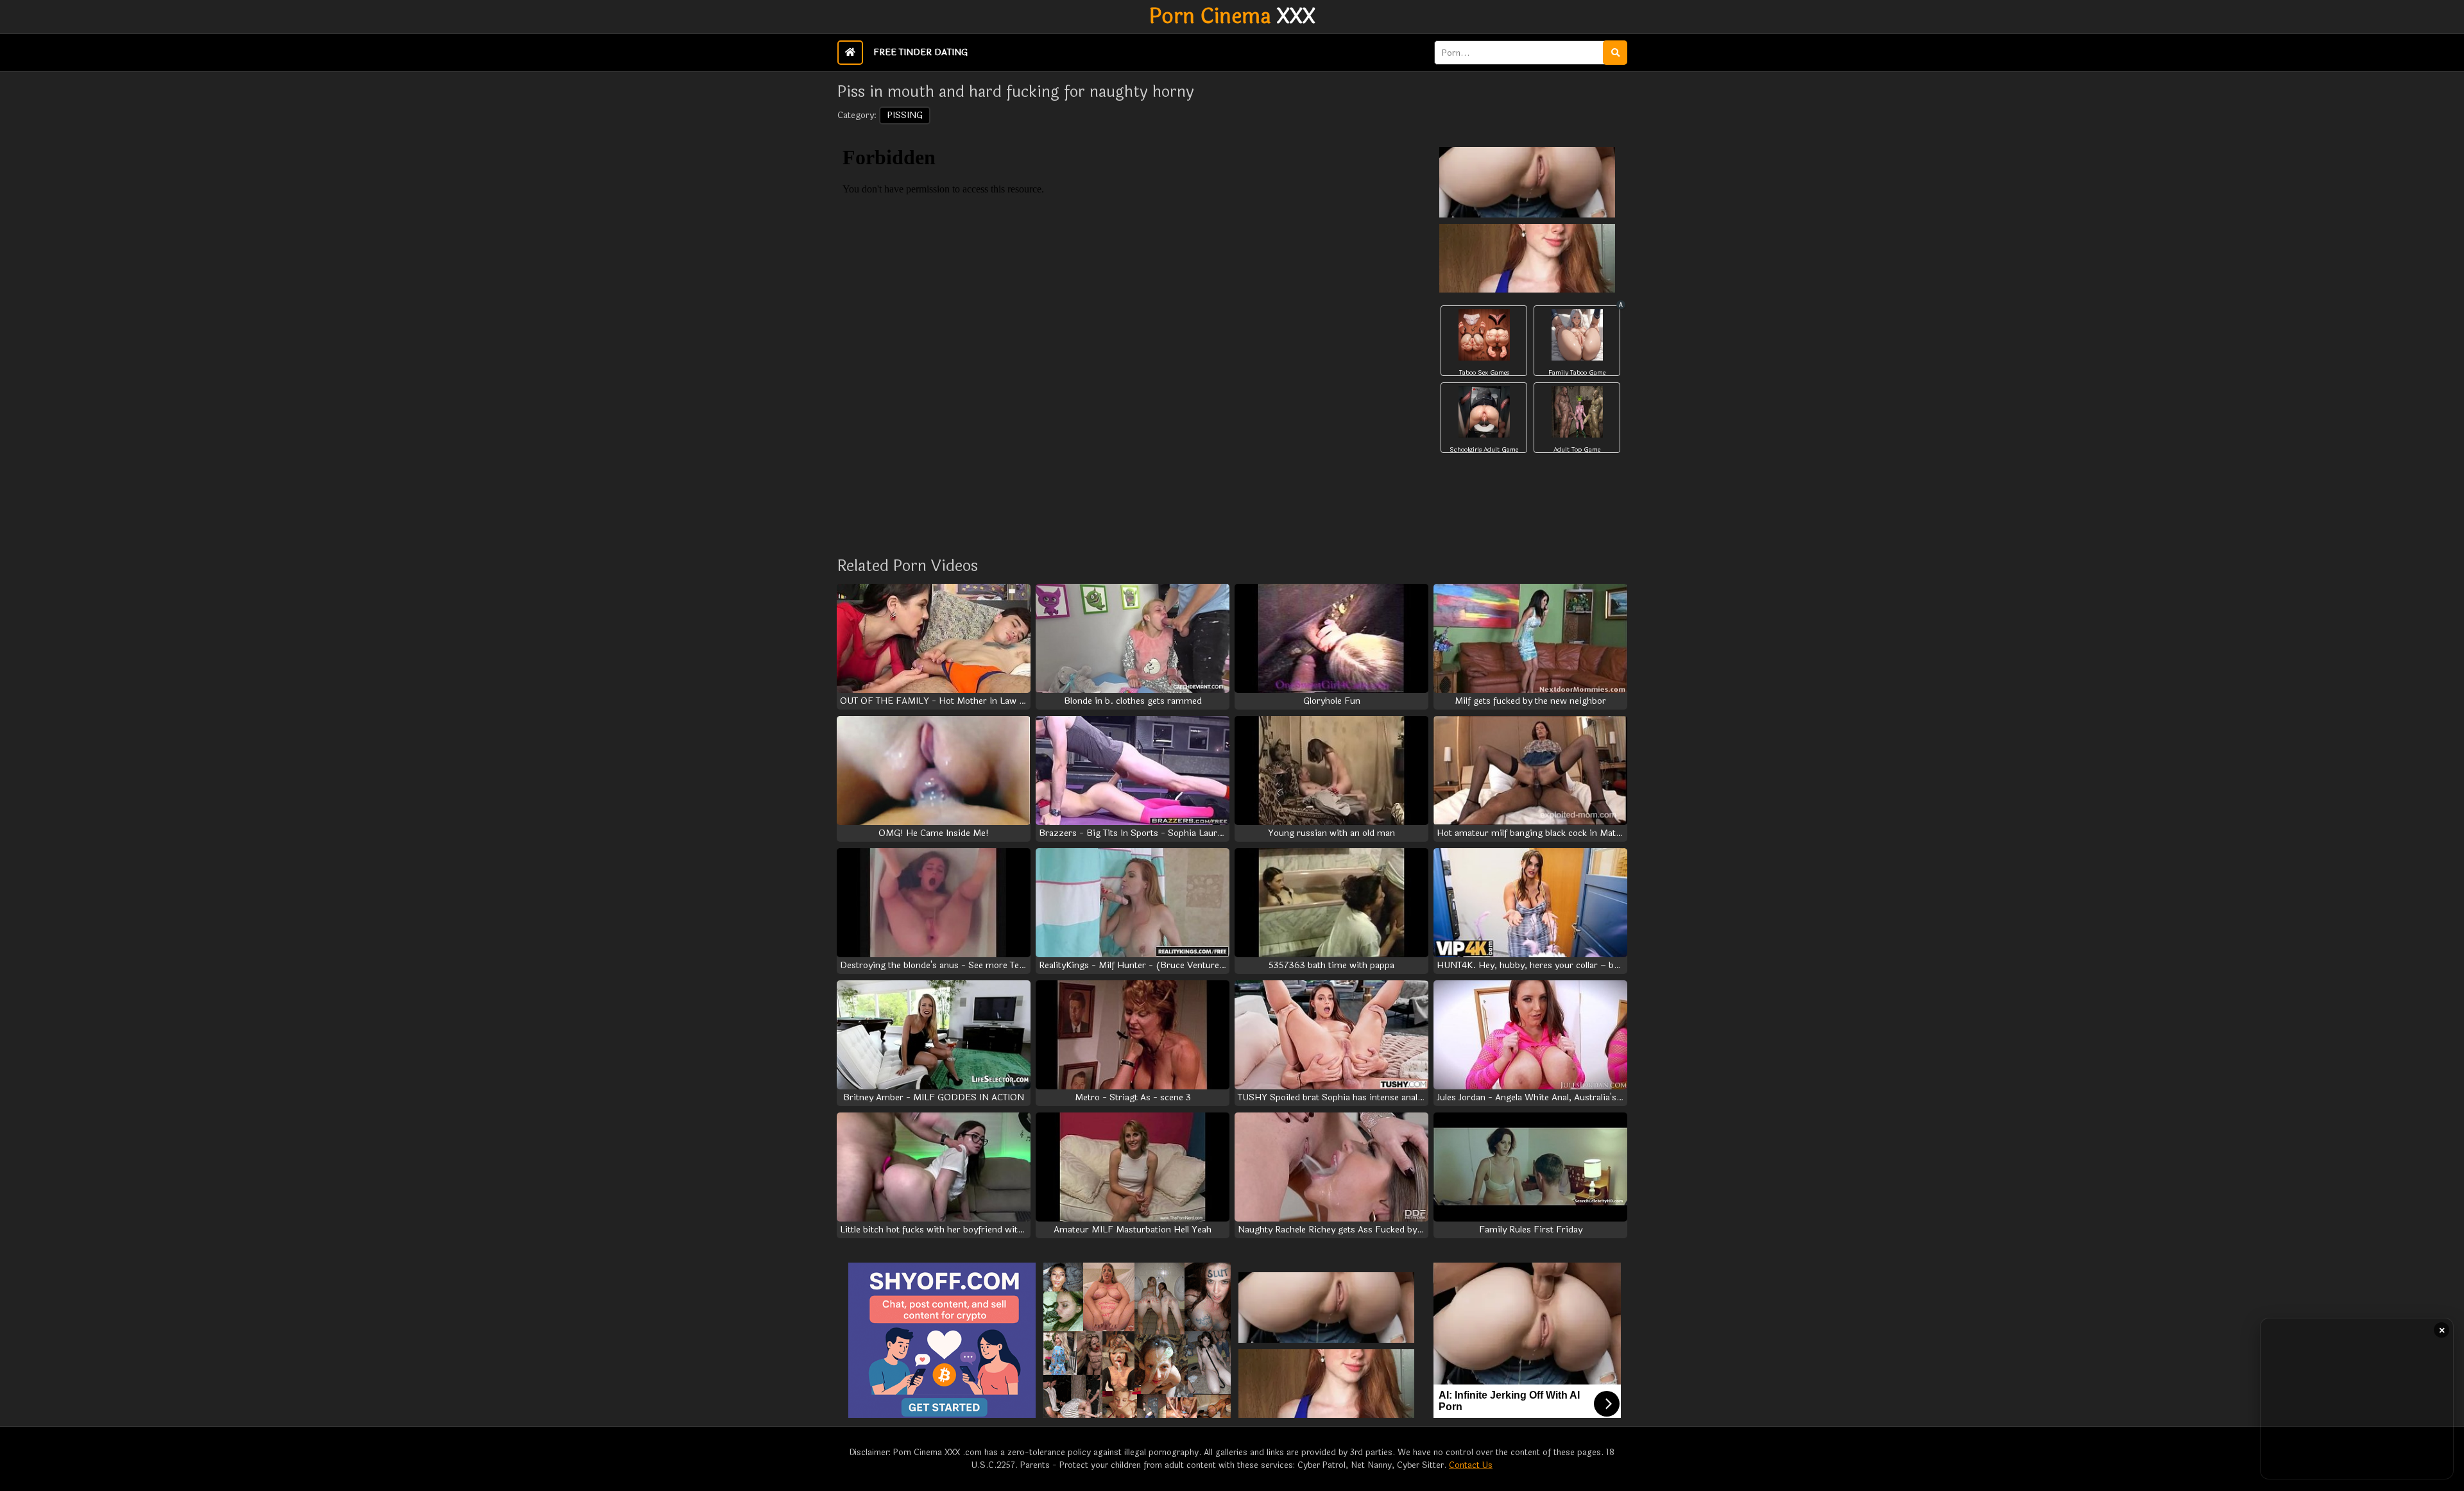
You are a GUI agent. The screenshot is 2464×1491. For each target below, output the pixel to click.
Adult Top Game (1577, 450)
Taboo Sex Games (1484, 373)
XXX (1232, 17)
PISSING (905, 115)
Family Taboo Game (1577, 373)
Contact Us (1471, 1465)
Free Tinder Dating (920, 52)
